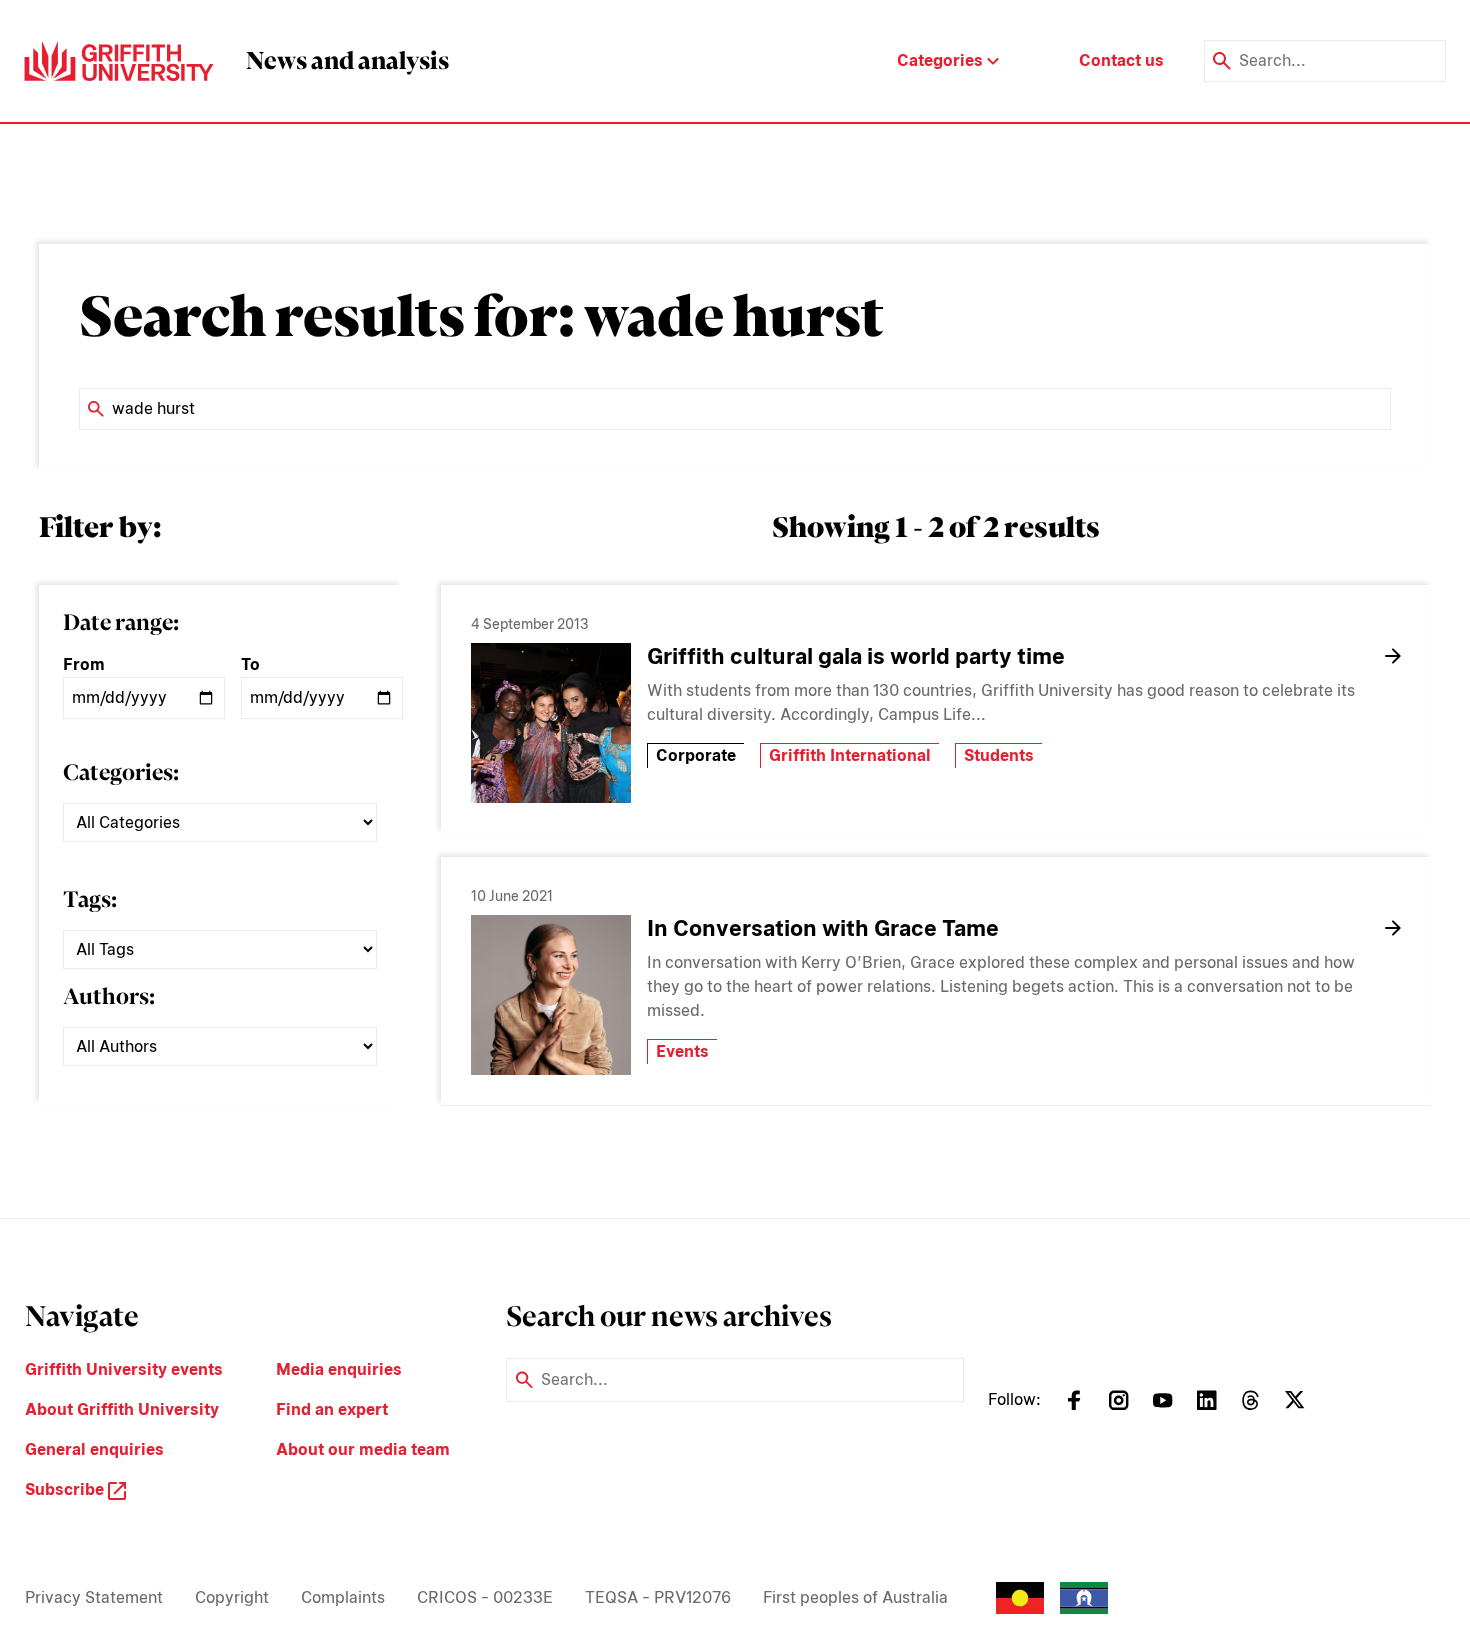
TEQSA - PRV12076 (658, 1597)
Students (999, 755)
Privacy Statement (94, 1597)
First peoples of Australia (855, 1597)
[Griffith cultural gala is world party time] (551, 723)
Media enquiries (339, 1369)
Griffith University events (124, 1369)
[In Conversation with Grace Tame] (551, 995)
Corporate (696, 755)
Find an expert (332, 1409)
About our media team (363, 1449)
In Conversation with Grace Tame (823, 928)
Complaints (343, 1597)
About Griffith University (122, 1409)
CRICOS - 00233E (485, 1597)
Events (682, 1051)
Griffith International (850, 755)
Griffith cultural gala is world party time (856, 656)
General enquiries (94, 1449)
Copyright (232, 1597)
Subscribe (66, 1489)
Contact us (1121, 60)
